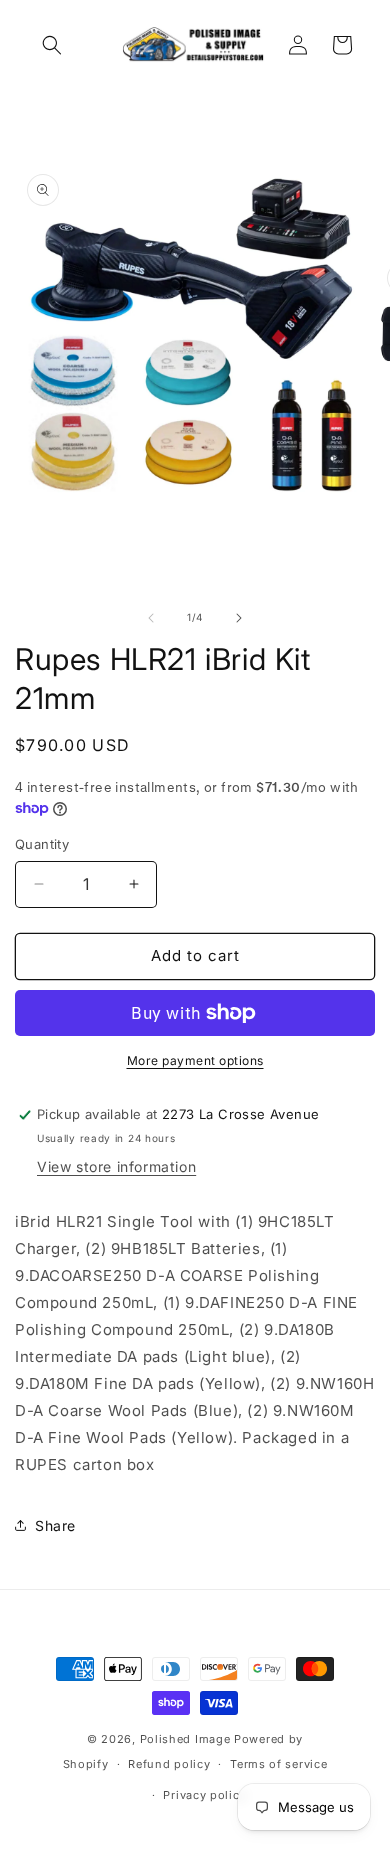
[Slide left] (151, 618)
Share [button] (55, 1525)
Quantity (42, 844)
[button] (52, 45)
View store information (116, 1166)
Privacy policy (204, 1795)
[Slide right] (239, 618)
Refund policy (169, 1764)
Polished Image (185, 1739)
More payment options (195, 1060)
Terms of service (278, 1764)
